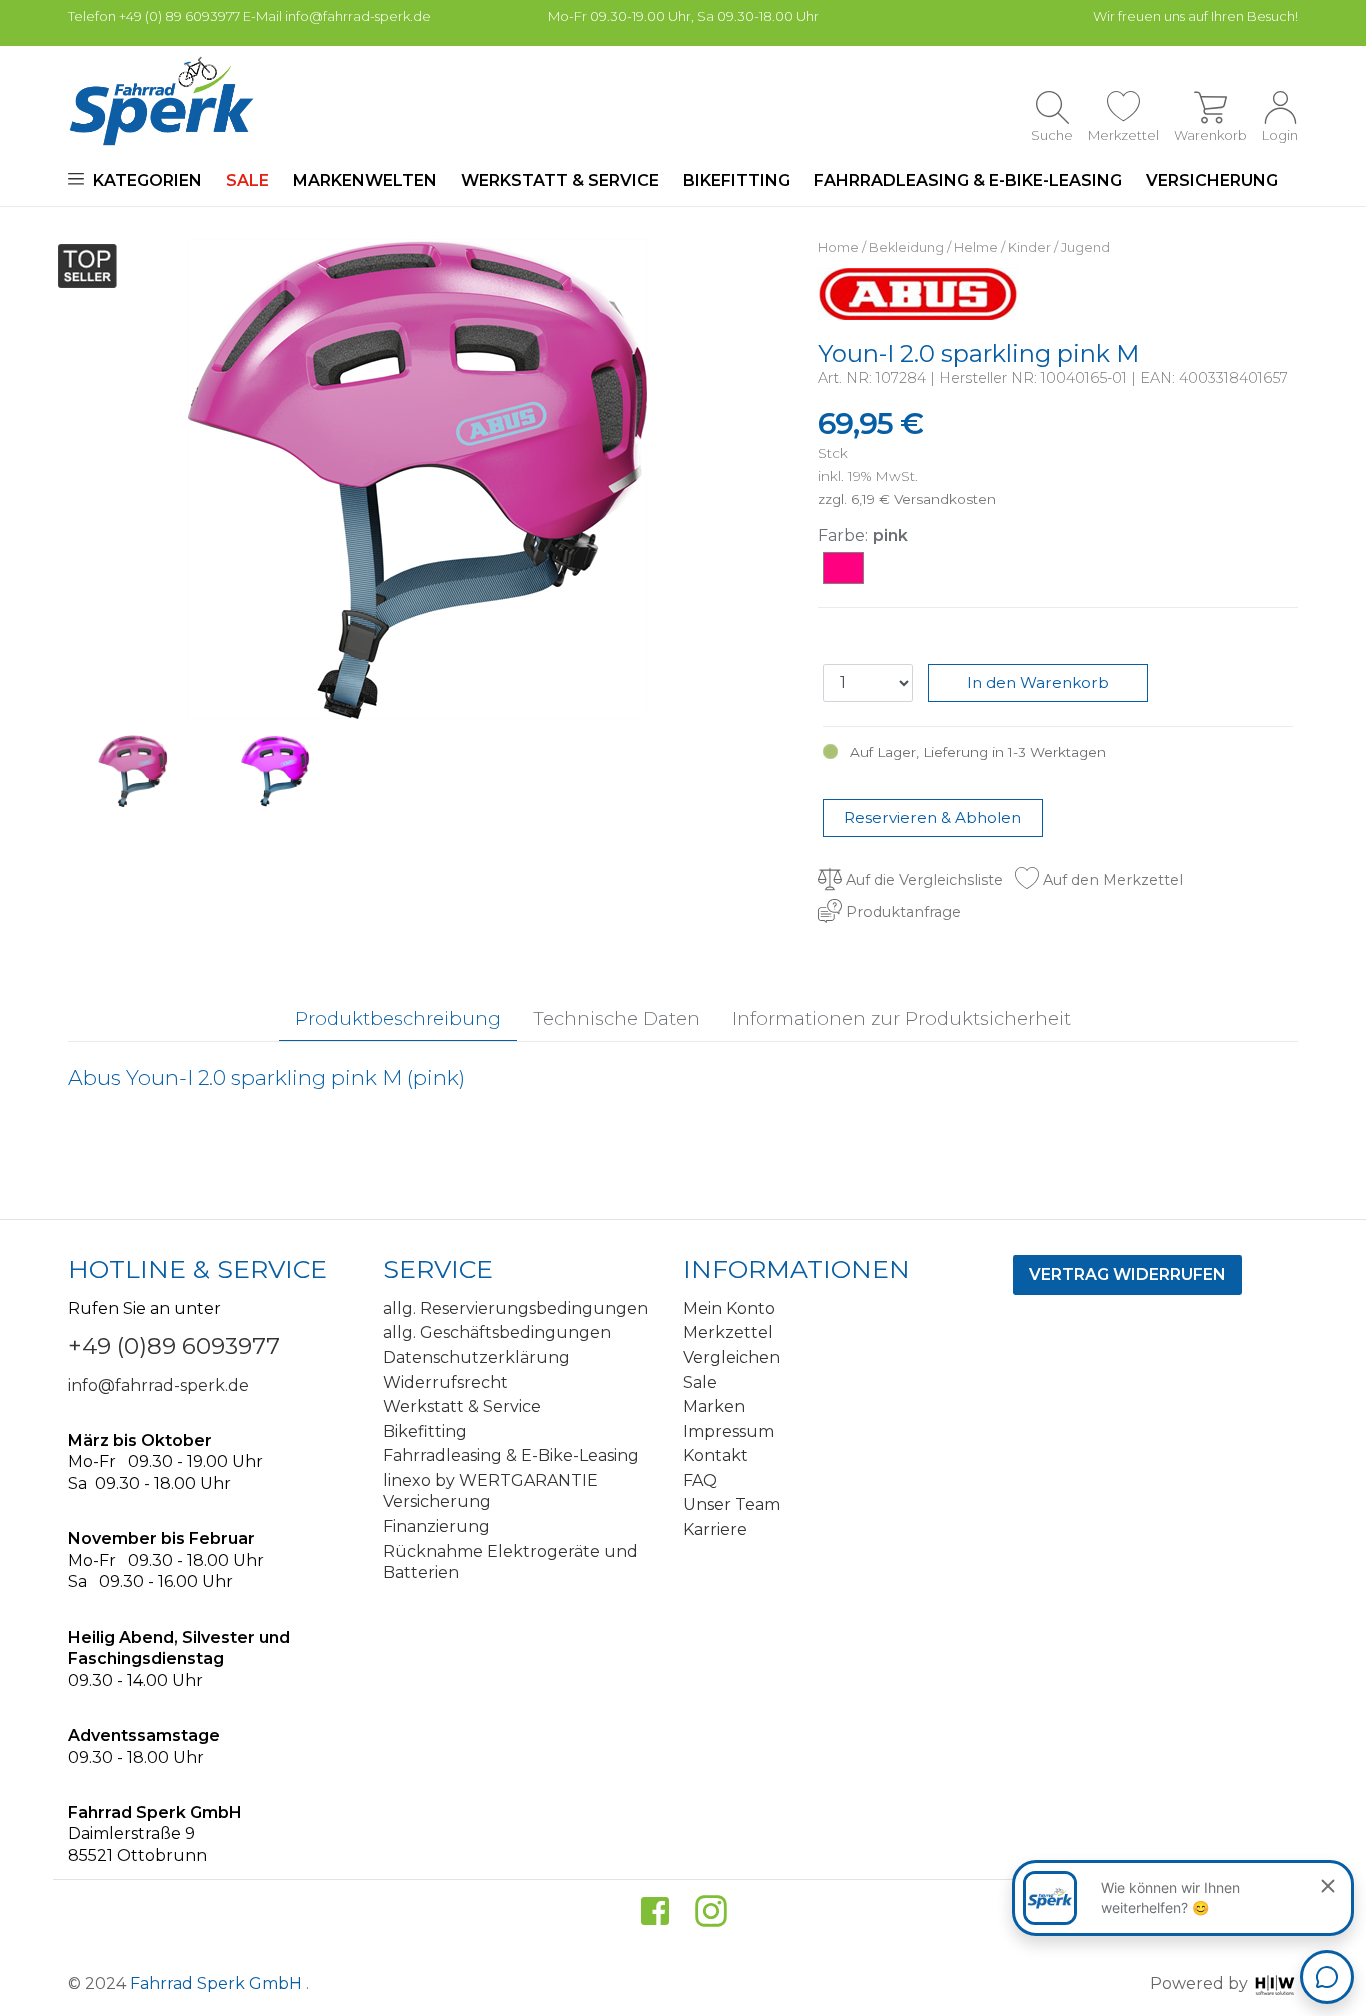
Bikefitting (736, 180)
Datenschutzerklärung (476, 1357)
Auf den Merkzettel (1111, 880)
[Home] (161, 101)
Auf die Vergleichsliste (922, 880)
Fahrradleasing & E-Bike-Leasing (968, 180)
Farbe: (843, 535)
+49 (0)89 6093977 (174, 1346)
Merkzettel (728, 1332)
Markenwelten (365, 180)
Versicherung (1212, 180)
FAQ (700, 1480)
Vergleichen (731, 1357)
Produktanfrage (901, 912)
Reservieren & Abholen (932, 817)
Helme (976, 247)
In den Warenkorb (1038, 682)
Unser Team (731, 1504)
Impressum (728, 1431)
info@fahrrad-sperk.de (158, 1385)
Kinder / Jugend (1059, 247)
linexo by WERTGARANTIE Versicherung (490, 1491)
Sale (700, 1382)
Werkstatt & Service (560, 180)
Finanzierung (436, 1526)
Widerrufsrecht (445, 1382)
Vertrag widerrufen (1127, 1274)
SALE (247, 180)
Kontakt (715, 1455)
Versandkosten (945, 499)
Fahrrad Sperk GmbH (218, 1983)
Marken (714, 1406)
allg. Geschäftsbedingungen (497, 1332)
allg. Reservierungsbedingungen (515, 1308)
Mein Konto (729, 1308)
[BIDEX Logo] (918, 292)
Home (838, 247)
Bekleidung (906, 247)
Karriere (715, 1529)
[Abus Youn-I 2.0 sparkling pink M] (418, 477)
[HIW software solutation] (1275, 1983)
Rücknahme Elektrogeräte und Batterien (510, 1562)
